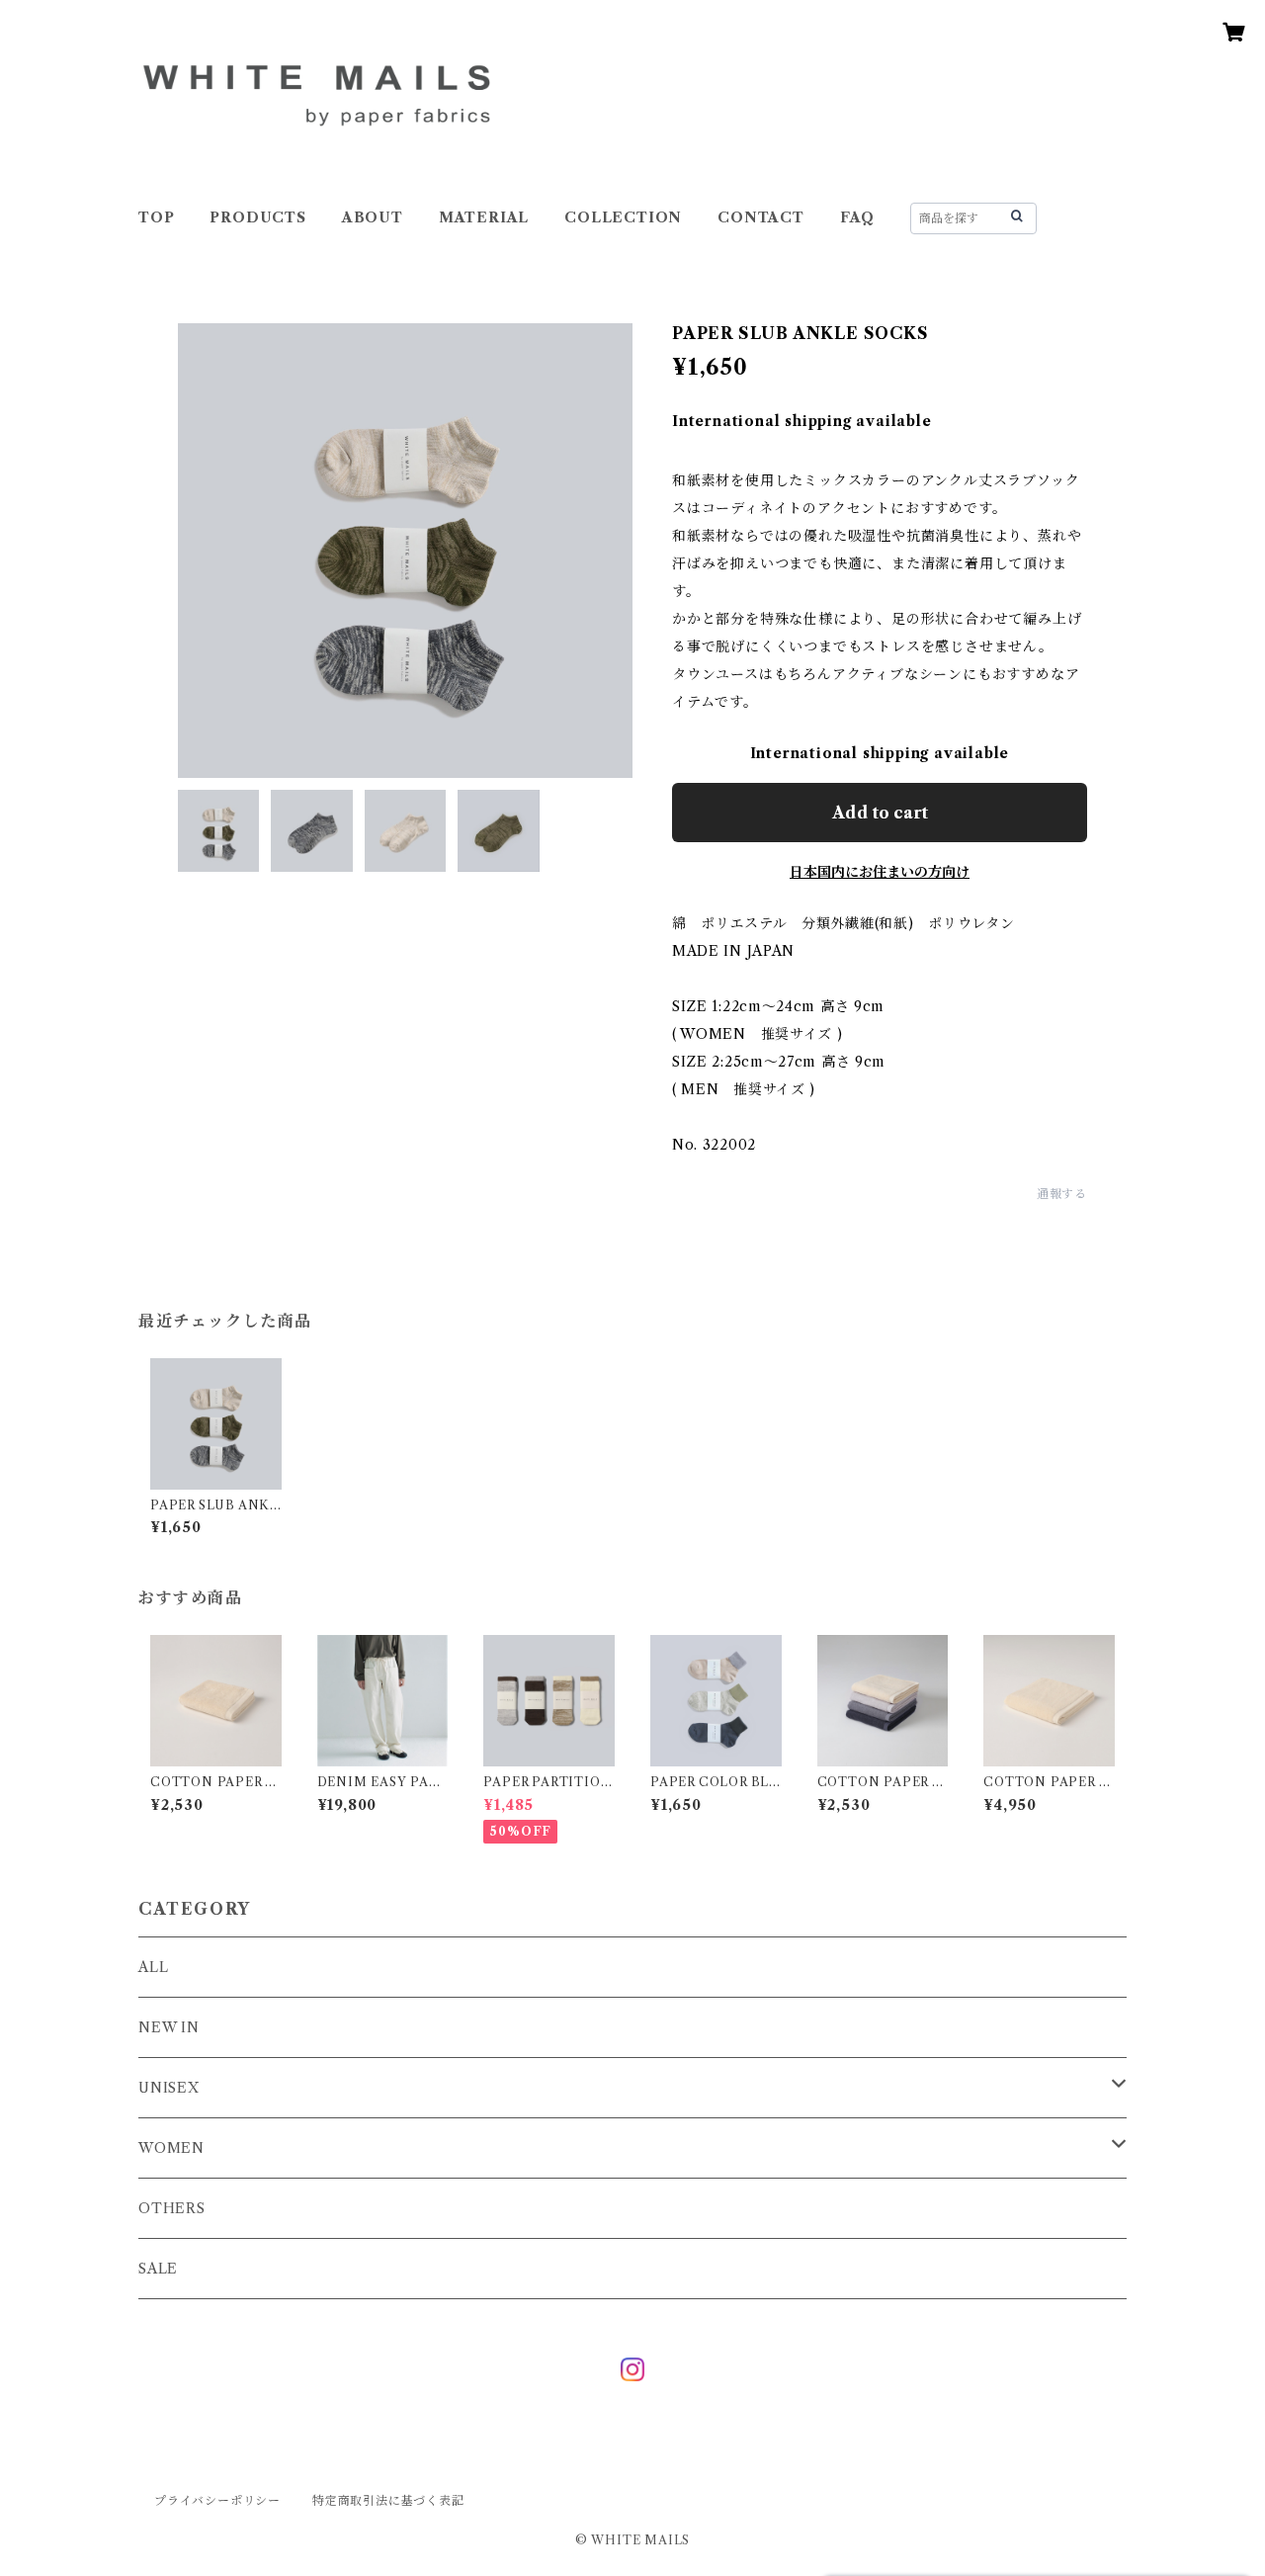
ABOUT (373, 217)
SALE (158, 2269)
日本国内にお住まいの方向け (880, 872)
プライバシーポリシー (217, 2500)
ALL (153, 1967)
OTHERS (172, 2208)
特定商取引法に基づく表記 (388, 2500)
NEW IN (169, 2027)
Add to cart (880, 813)
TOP (156, 217)
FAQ (857, 217)
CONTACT (761, 217)
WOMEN (171, 2148)
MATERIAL (484, 217)
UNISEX (169, 2088)
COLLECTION (623, 217)
